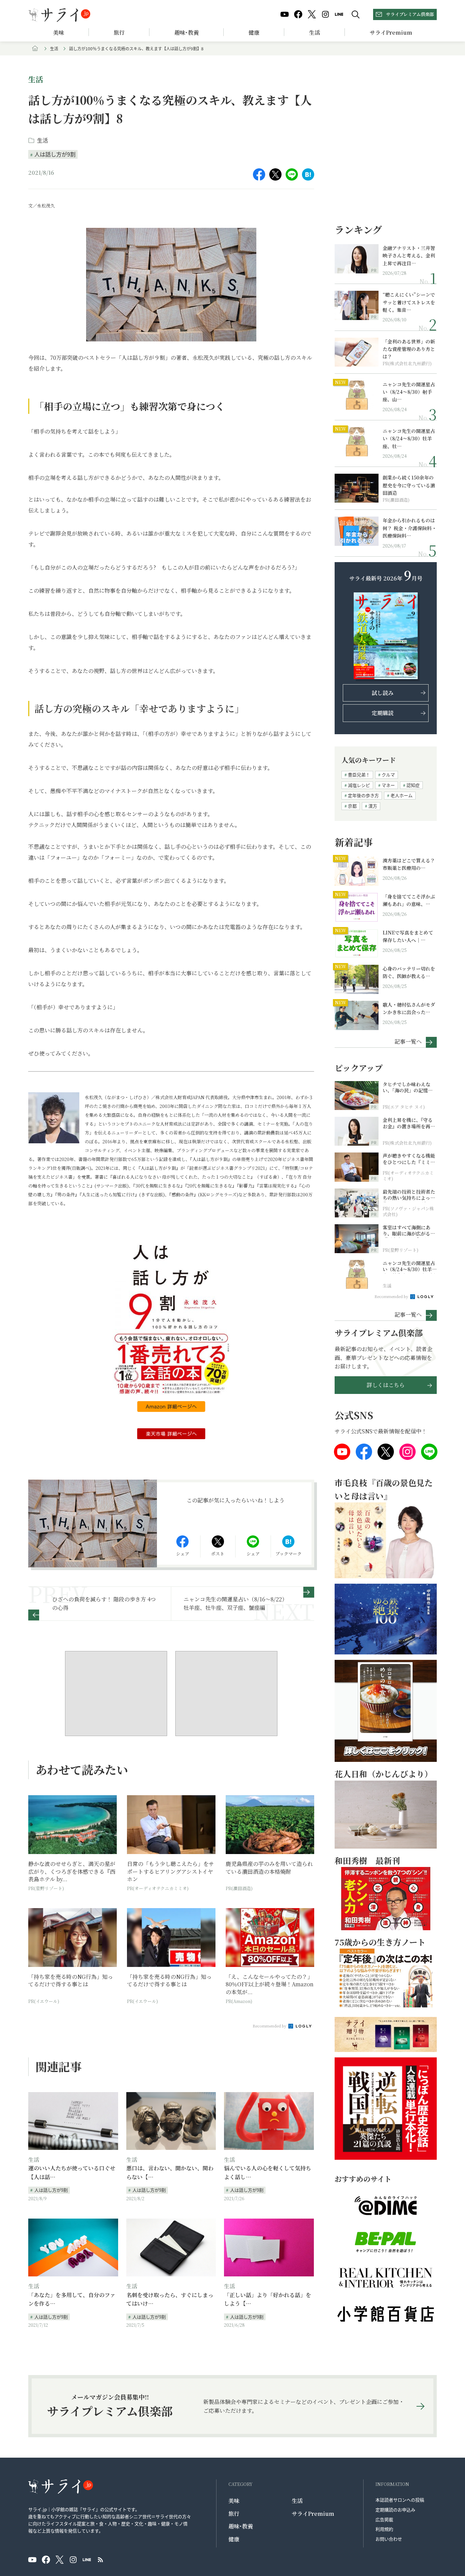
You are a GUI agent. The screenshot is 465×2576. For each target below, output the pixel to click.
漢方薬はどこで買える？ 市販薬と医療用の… (410, 864)
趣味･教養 (187, 32)
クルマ (388, 775)
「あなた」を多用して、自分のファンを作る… (72, 2299)
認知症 (413, 785)
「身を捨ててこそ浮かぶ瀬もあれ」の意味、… (409, 900)
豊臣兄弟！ (359, 775)
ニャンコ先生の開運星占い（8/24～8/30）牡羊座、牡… (409, 439)
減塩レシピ (359, 785)
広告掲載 (384, 2519)
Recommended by (270, 2026)
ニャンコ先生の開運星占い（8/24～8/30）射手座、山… (409, 392)
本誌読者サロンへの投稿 (400, 2500)
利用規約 (384, 2529)
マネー (388, 785)
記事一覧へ (408, 1041)
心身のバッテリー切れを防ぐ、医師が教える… (409, 972)
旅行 (119, 32)
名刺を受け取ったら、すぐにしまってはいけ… (170, 2299)
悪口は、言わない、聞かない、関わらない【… (170, 2173)
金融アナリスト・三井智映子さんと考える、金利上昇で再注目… (409, 256)
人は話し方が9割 (55, 154)
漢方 (373, 806)
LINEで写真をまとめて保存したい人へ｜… (408, 936)
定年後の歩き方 (363, 795)
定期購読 (383, 713)
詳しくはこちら (386, 1385)
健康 (254, 32)
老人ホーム (402, 795)
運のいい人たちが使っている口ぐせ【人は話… (72, 2173)
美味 (59, 32)
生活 (315, 32)
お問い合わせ (389, 2539)
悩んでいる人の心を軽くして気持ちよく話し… (268, 2173)
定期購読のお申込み (395, 2510)
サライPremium (313, 2514)
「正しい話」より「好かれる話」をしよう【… (268, 2299)
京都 (352, 806)
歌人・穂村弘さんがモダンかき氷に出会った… (409, 1008)
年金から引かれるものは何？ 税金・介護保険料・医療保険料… (410, 528)
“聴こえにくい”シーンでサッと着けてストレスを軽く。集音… (409, 302)
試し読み (383, 693)
